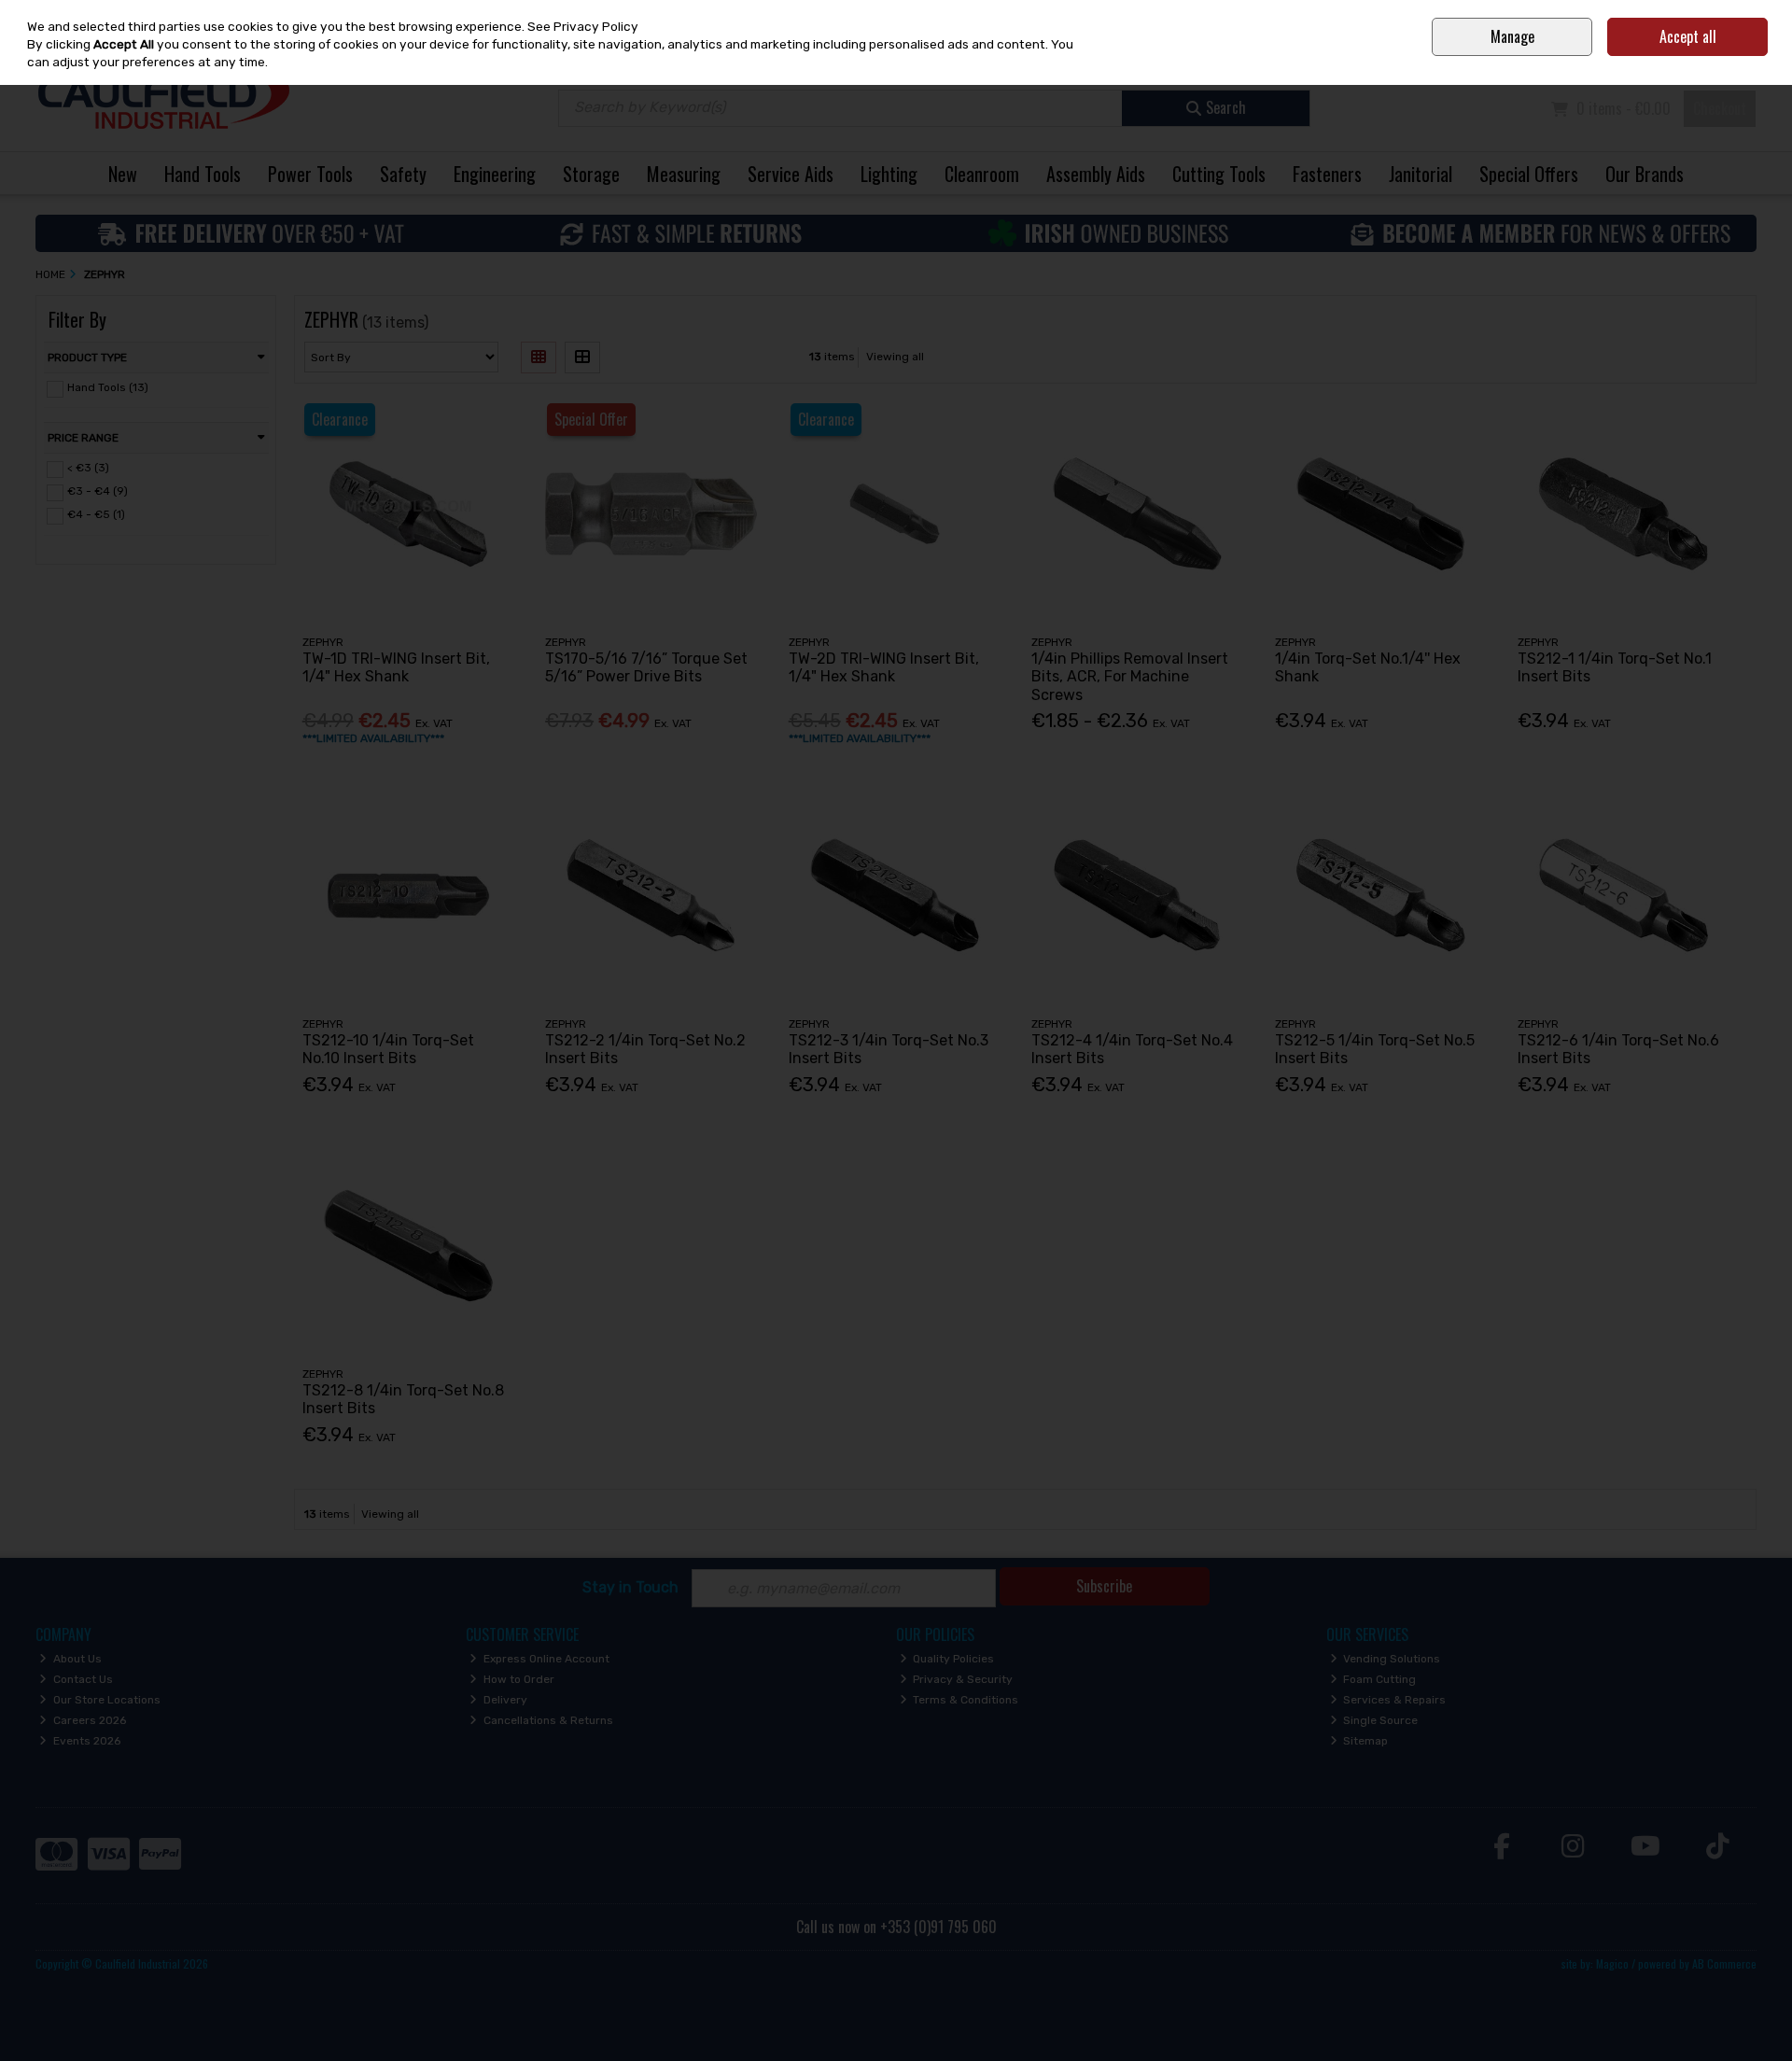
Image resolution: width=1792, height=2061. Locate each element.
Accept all (1688, 36)
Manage (1512, 36)
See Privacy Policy (583, 26)
